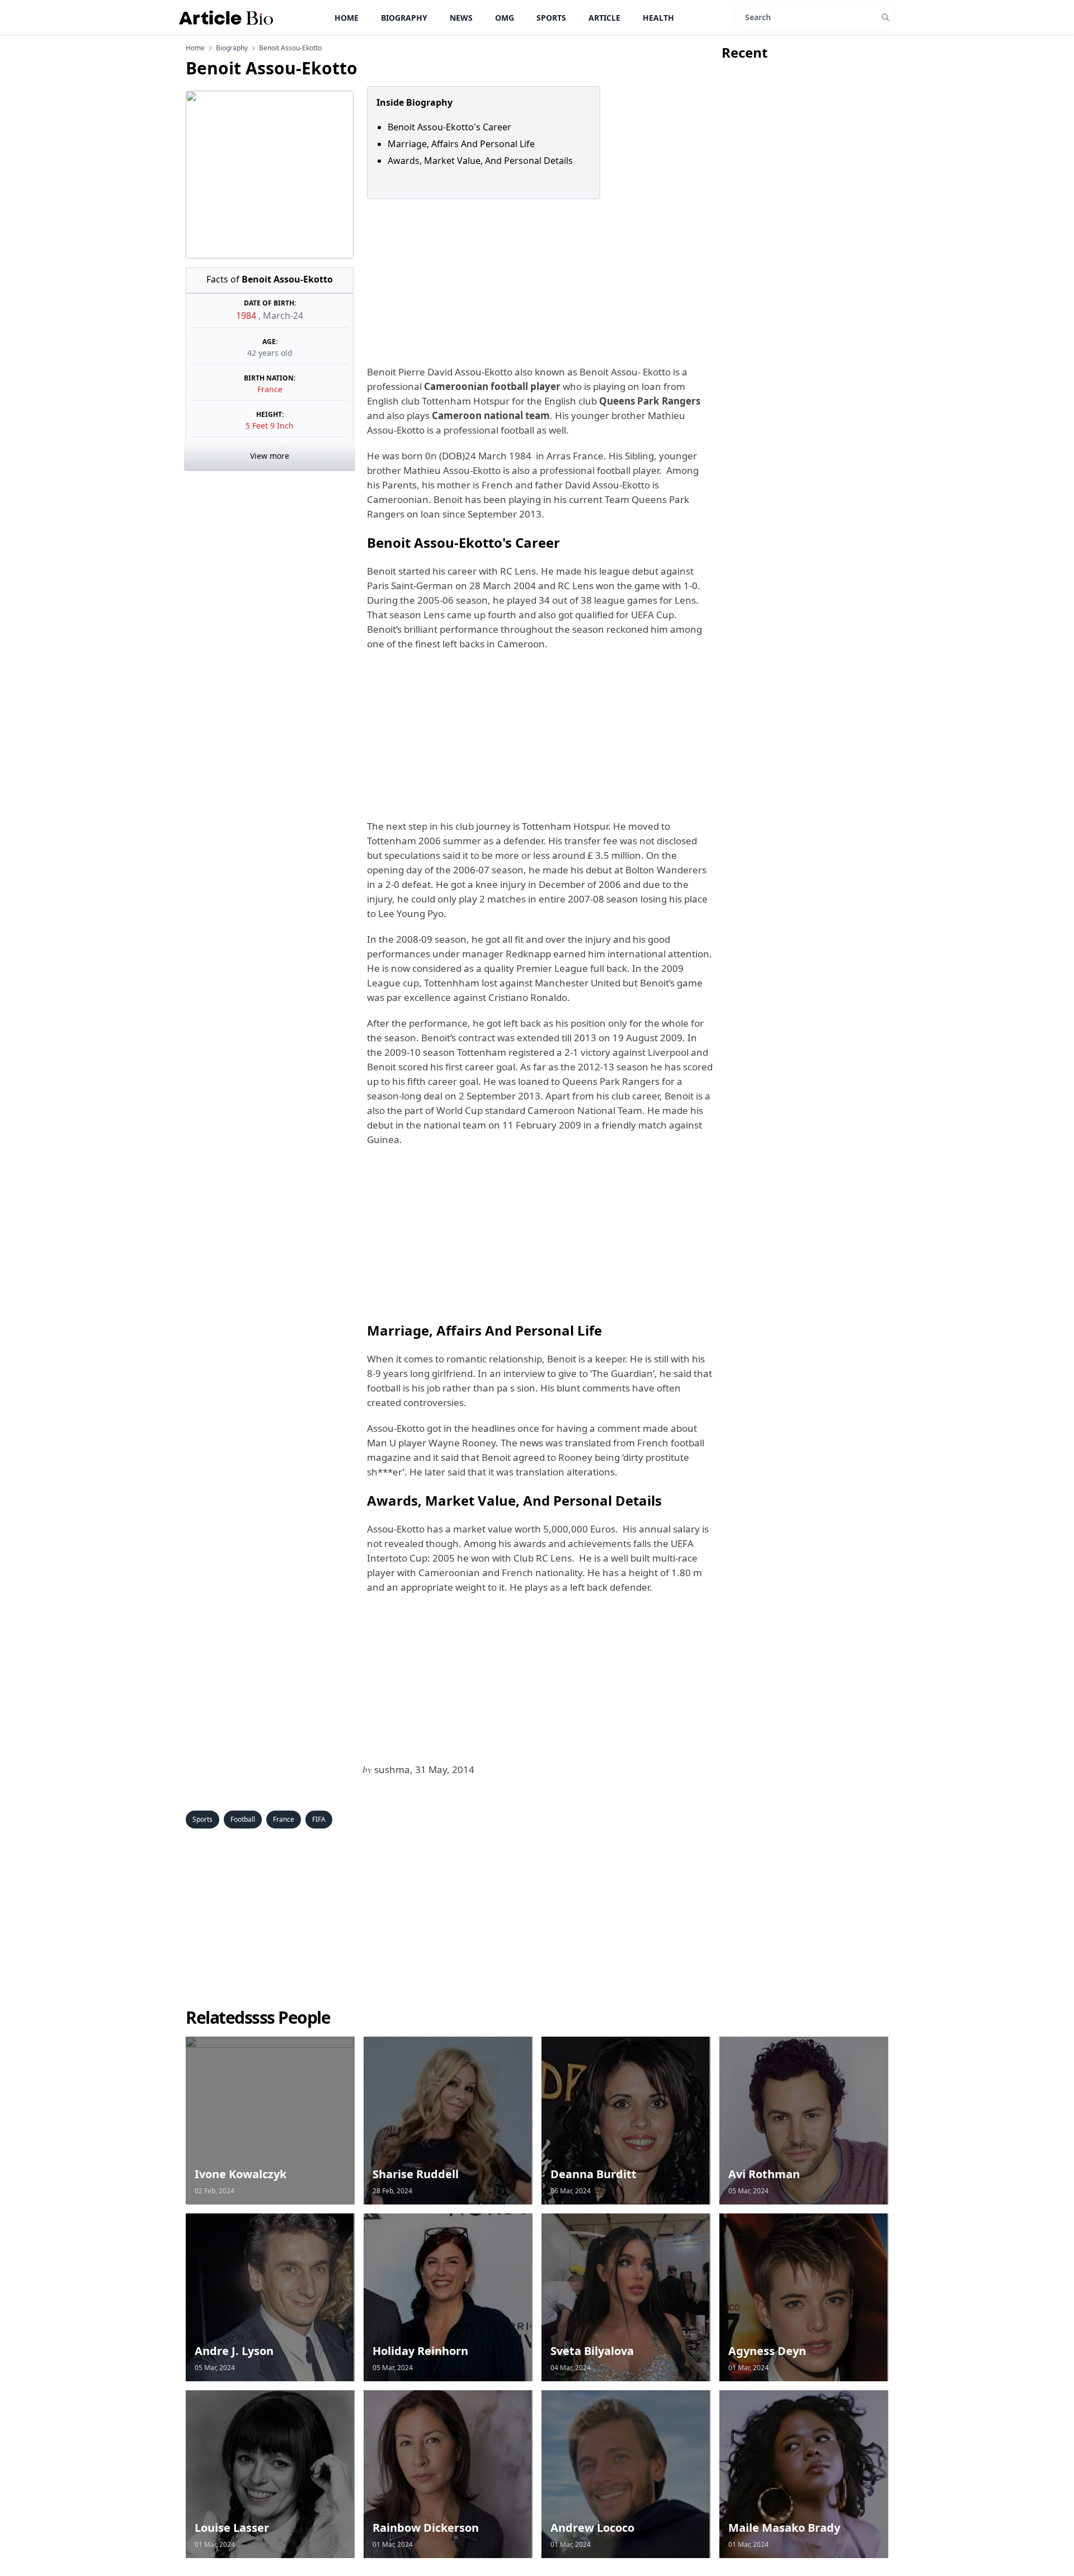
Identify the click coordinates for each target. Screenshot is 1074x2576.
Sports (551, 18)
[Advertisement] (538, 282)
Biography (404, 18)
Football (243, 1819)
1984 (247, 316)
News (461, 18)
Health (658, 18)
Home (347, 18)
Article (604, 18)
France (270, 389)
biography (232, 48)
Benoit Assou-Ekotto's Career (456, 127)
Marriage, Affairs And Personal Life (461, 144)
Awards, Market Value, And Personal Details (480, 161)
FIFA (319, 1819)
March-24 (283, 316)
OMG (505, 18)
